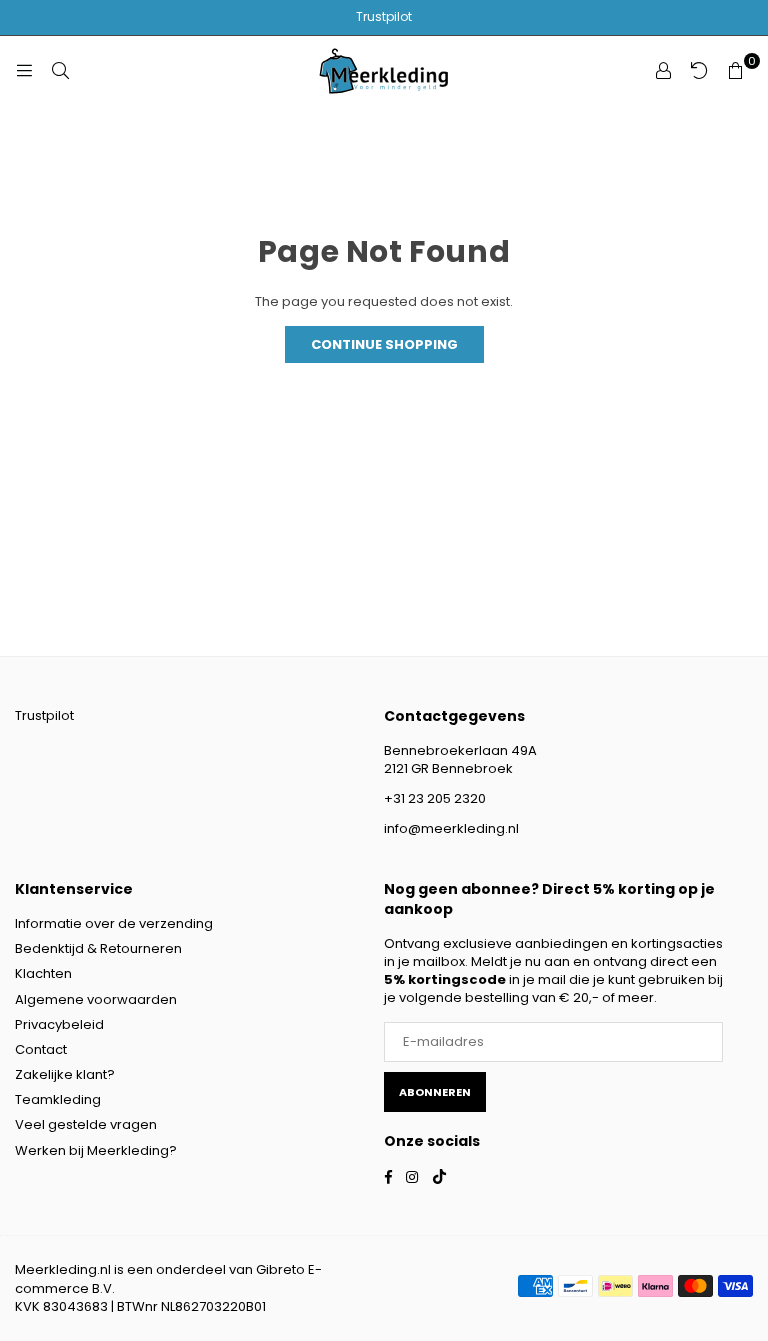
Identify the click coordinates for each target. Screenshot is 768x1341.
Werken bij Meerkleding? (96, 1150)
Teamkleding (58, 1099)
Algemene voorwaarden (96, 999)
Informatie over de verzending (114, 923)
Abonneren (435, 1092)
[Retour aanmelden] (699, 71)
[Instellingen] (663, 71)
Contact (41, 1049)
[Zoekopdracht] (60, 71)
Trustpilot (384, 16)
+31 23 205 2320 (435, 798)
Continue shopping (384, 344)
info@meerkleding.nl (451, 828)
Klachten (43, 973)
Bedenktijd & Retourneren (98, 948)
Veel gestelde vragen (86, 1124)
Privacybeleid (59, 1024)
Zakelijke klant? (65, 1074)
